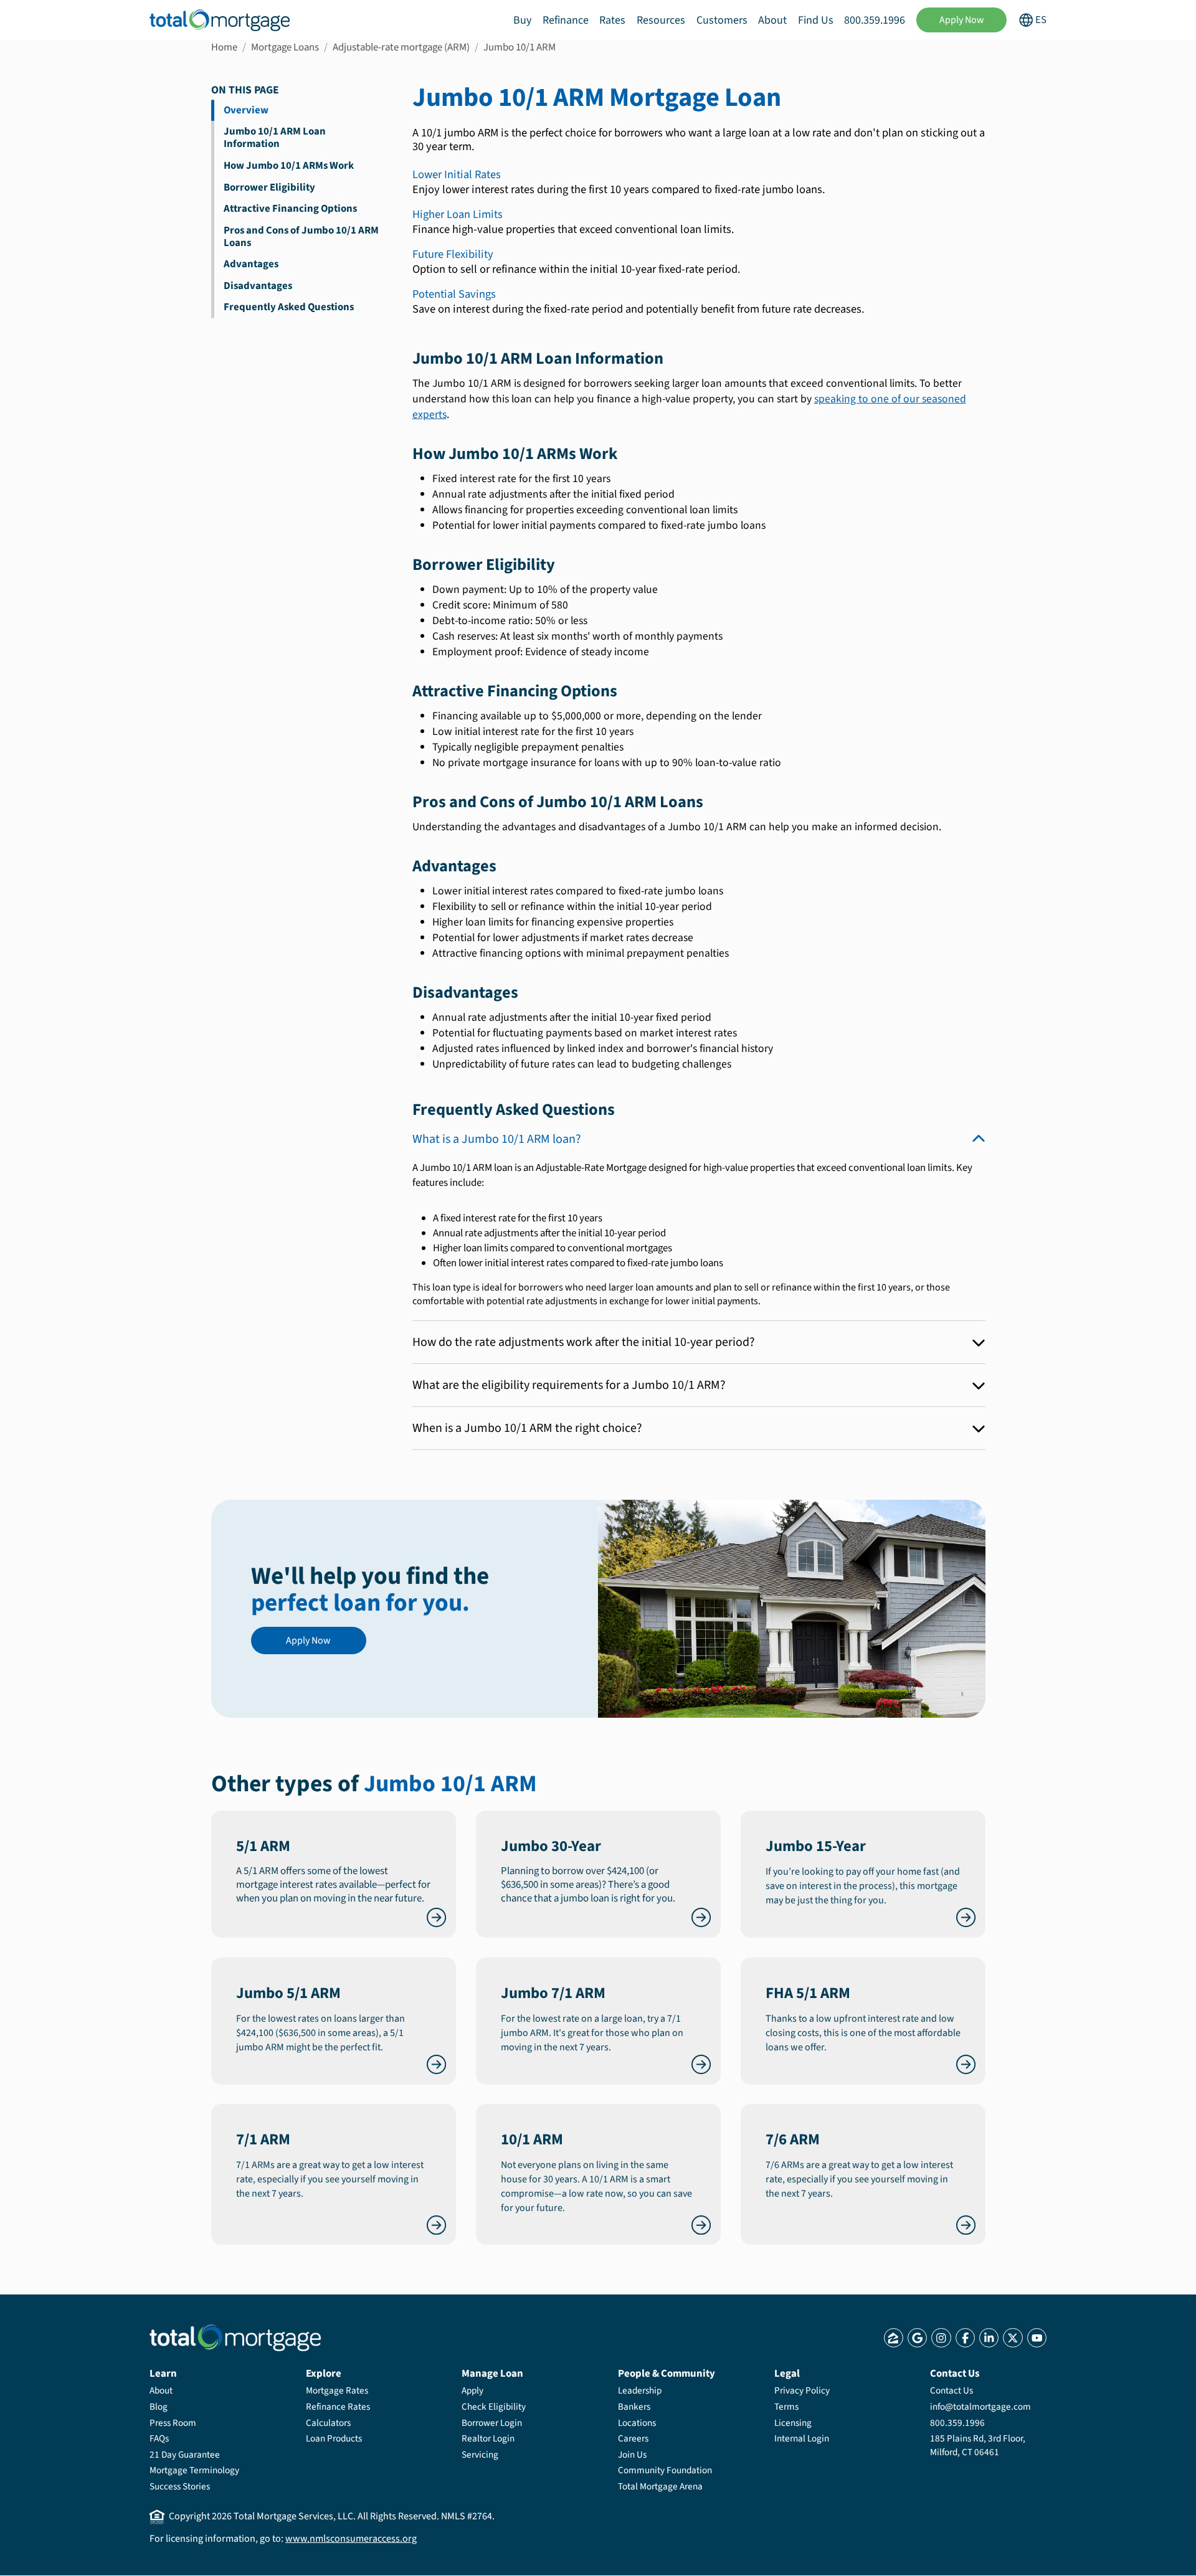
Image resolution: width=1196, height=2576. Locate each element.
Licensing (793, 2423)
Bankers (634, 2407)
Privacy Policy (802, 2390)
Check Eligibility (494, 2407)
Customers (722, 20)
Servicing (480, 2455)
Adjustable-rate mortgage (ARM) (401, 47)
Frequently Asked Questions (289, 307)
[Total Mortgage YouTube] (1037, 2338)
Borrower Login (492, 2423)
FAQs (159, 2438)
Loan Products (334, 2438)
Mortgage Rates (337, 2390)
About (772, 20)
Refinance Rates (338, 2407)
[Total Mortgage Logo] (235, 2338)
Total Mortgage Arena (660, 2486)
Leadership (640, 2390)
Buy (522, 20)
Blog (159, 2407)
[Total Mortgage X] (1013, 2338)
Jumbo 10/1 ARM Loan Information (275, 138)
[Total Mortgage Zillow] (894, 2338)
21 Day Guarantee (185, 2455)
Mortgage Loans (285, 47)
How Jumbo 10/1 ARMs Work (289, 166)
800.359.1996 (875, 20)
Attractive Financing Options (290, 209)
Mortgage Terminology (194, 2470)
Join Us (632, 2455)
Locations (637, 2423)
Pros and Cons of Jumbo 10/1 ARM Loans (301, 237)
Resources (661, 20)
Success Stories (180, 2486)
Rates (612, 20)
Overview (246, 110)
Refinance (566, 20)
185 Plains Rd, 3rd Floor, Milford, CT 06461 (978, 2445)
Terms (786, 2407)
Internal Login (802, 2438)
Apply (472, 2390)
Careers (633, 2438)
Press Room (173, 2423)
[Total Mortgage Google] (917, 2338)
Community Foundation (665, 2470)
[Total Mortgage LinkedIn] (989, 2338)
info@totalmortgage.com (980, 2407)
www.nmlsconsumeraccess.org (351, 2539)
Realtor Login (488, 2438)
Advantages (251, 264)
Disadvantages (258, 286)
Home (224, 47)
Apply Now (962, 20)
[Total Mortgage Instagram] (941, 2338)
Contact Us (952, 2390)
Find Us (816, 20)
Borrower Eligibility (269, 187)
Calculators (328, 2423)
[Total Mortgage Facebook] (965, 2338)
